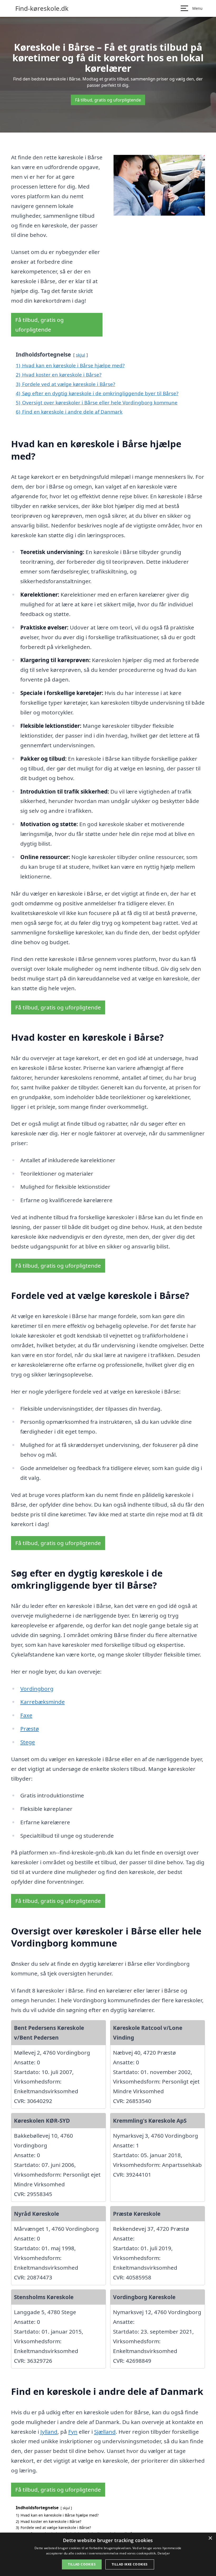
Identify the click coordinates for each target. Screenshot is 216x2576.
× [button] (210, 2538)
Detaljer (164, 2553)
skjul (80, 355)
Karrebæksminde (43, 1702)
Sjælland (105, 2432)
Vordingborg (37, 1689)
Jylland (49, 2432)
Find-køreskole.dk (42, 8)
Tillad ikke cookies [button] (130, 2564)
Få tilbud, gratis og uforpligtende (108, 100)
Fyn (73, 2432)
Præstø (30, 1729)
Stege (28, 1742)
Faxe (26, 1715)
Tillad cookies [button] (82, 2564)
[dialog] (108, 2554)
